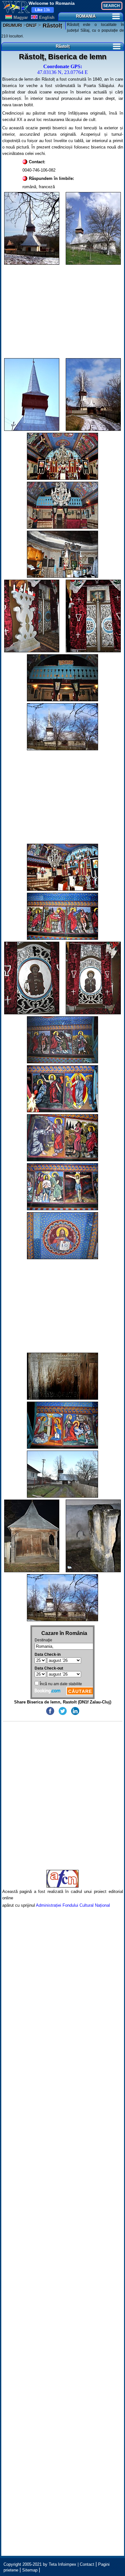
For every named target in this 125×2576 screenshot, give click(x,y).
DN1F (32, 25)
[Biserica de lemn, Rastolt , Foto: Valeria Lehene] (32, 228)
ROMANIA (86, 16)
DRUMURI (13, 25)
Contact (87, 2564)
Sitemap (30, 2570)
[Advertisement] (63, 311)
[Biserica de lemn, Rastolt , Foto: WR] (32, 394)
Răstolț (52, 26)
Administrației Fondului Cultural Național (73, 1905)
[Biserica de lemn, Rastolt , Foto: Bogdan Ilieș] (93, 228)
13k (42, 10)
